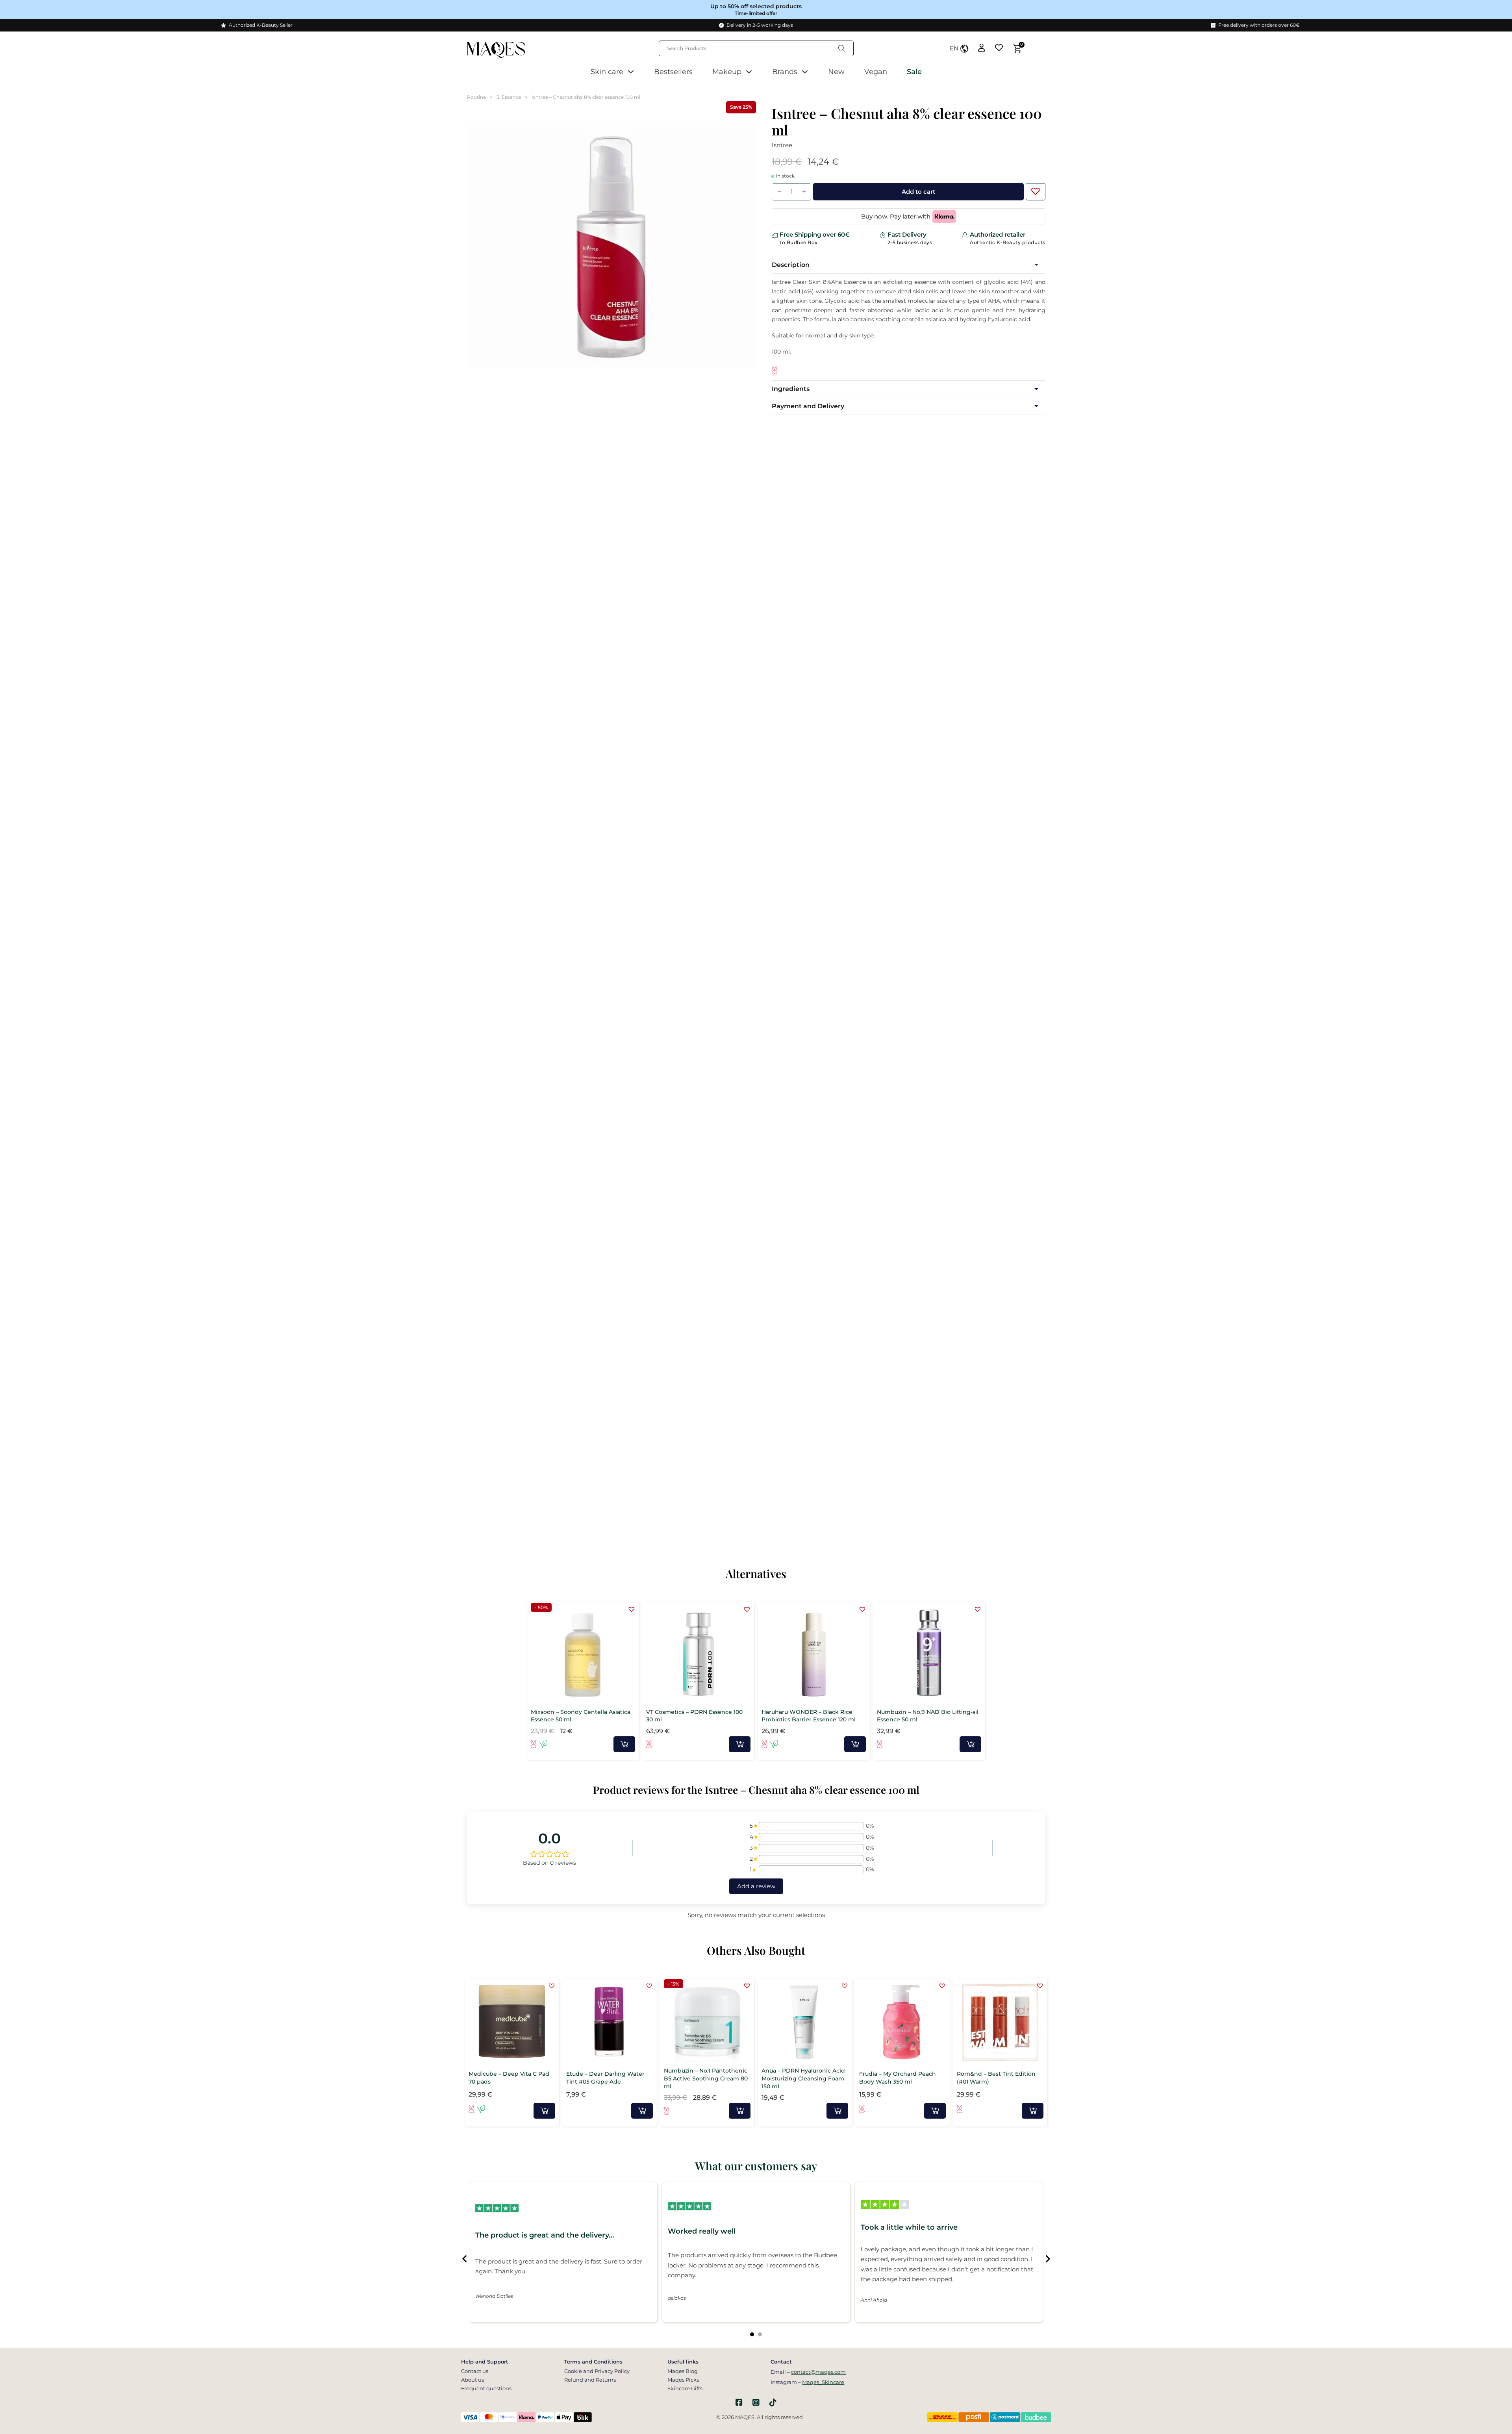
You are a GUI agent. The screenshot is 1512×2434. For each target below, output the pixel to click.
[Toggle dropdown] (631, 72)
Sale (914, 72)
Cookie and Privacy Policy (597, 2371)
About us (472, 2380)
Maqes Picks (683, 2380)
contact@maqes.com (818, 2372)
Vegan (876, 72)
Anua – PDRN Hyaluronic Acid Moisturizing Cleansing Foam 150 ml (803, 2078)
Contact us (475, 2371)
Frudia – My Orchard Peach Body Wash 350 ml (898, 2078)
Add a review (756, 1886)
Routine (476, 97)
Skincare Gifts (685, 2388)
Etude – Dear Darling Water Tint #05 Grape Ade (605, 2078)
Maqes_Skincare (823, 2382)
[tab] (752, 2334)
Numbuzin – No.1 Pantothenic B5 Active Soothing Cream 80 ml (706, 2078)
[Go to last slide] (465, 2259)
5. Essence (509, 97)
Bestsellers (673, 72)
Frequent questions (486, 2388)
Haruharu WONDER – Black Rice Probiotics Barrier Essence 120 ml (809, 1716)
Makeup (727, 72)
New (836, 72)
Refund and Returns (590, 2380)
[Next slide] (1047, 2259)
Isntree (782, 145)
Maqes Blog (683, 2371)
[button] (1034, 189)
